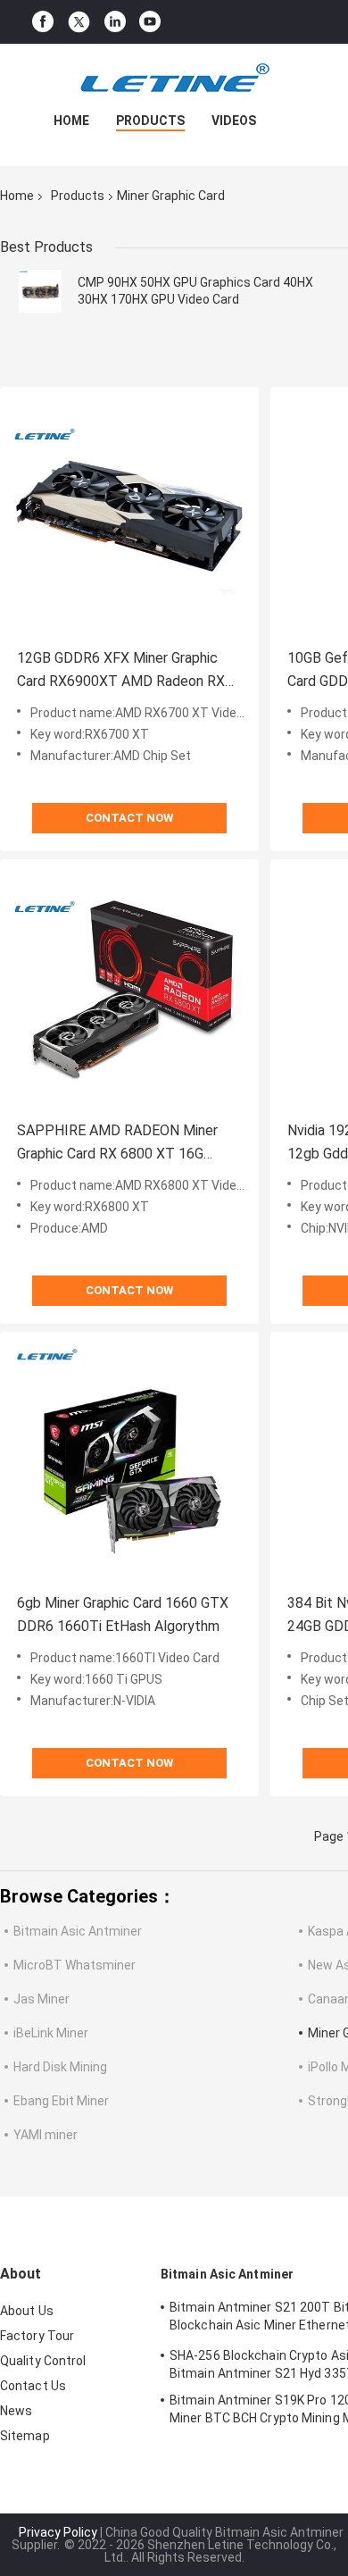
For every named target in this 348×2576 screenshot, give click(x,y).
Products (150, 121)
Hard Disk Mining (60, 2067)
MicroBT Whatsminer (75, 1965)
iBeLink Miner (51, 2033)
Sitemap (25, 2436)
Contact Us (33, 2386)
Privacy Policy (58, 2532)
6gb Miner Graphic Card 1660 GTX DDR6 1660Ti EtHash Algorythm (123, 1614)
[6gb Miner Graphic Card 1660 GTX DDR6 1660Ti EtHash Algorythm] (129, 1461)
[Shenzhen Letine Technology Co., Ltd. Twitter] (79, 22)
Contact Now (129, 818)
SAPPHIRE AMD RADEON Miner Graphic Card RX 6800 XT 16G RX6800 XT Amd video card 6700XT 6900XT (117, 1144)
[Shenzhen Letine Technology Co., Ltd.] (174, 79)
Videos (234, 121)
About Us (27, 2311)
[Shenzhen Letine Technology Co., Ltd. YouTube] (150, 22)
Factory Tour (37, 2336)
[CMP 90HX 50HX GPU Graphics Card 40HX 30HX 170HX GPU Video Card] (40, 291)
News (16, 2411)
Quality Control (43, 2361)
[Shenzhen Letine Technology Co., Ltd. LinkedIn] (115, 22)
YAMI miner (46, 2135)
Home (71, 121)
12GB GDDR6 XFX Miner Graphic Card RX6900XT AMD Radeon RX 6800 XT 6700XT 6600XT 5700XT (126, 671)
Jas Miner (41, 1999)
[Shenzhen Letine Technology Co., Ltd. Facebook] (43, 22)
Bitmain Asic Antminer (78, 1931)
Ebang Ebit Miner (61, 2101)
